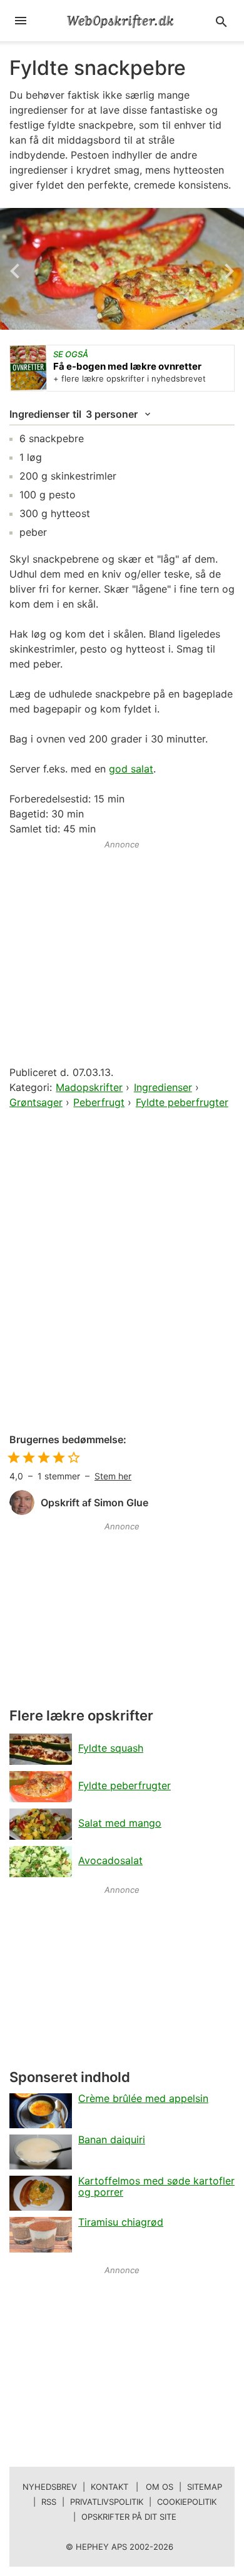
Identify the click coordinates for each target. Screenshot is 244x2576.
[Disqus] (122, 1272)
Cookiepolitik (187, 2502)
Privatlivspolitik (107, 2502)
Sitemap (205, 2487)
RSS (49, 2502)
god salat (131, 769)
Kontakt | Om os (132, 2487)
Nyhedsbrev (50, 2487)
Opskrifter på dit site (129, 2517)
